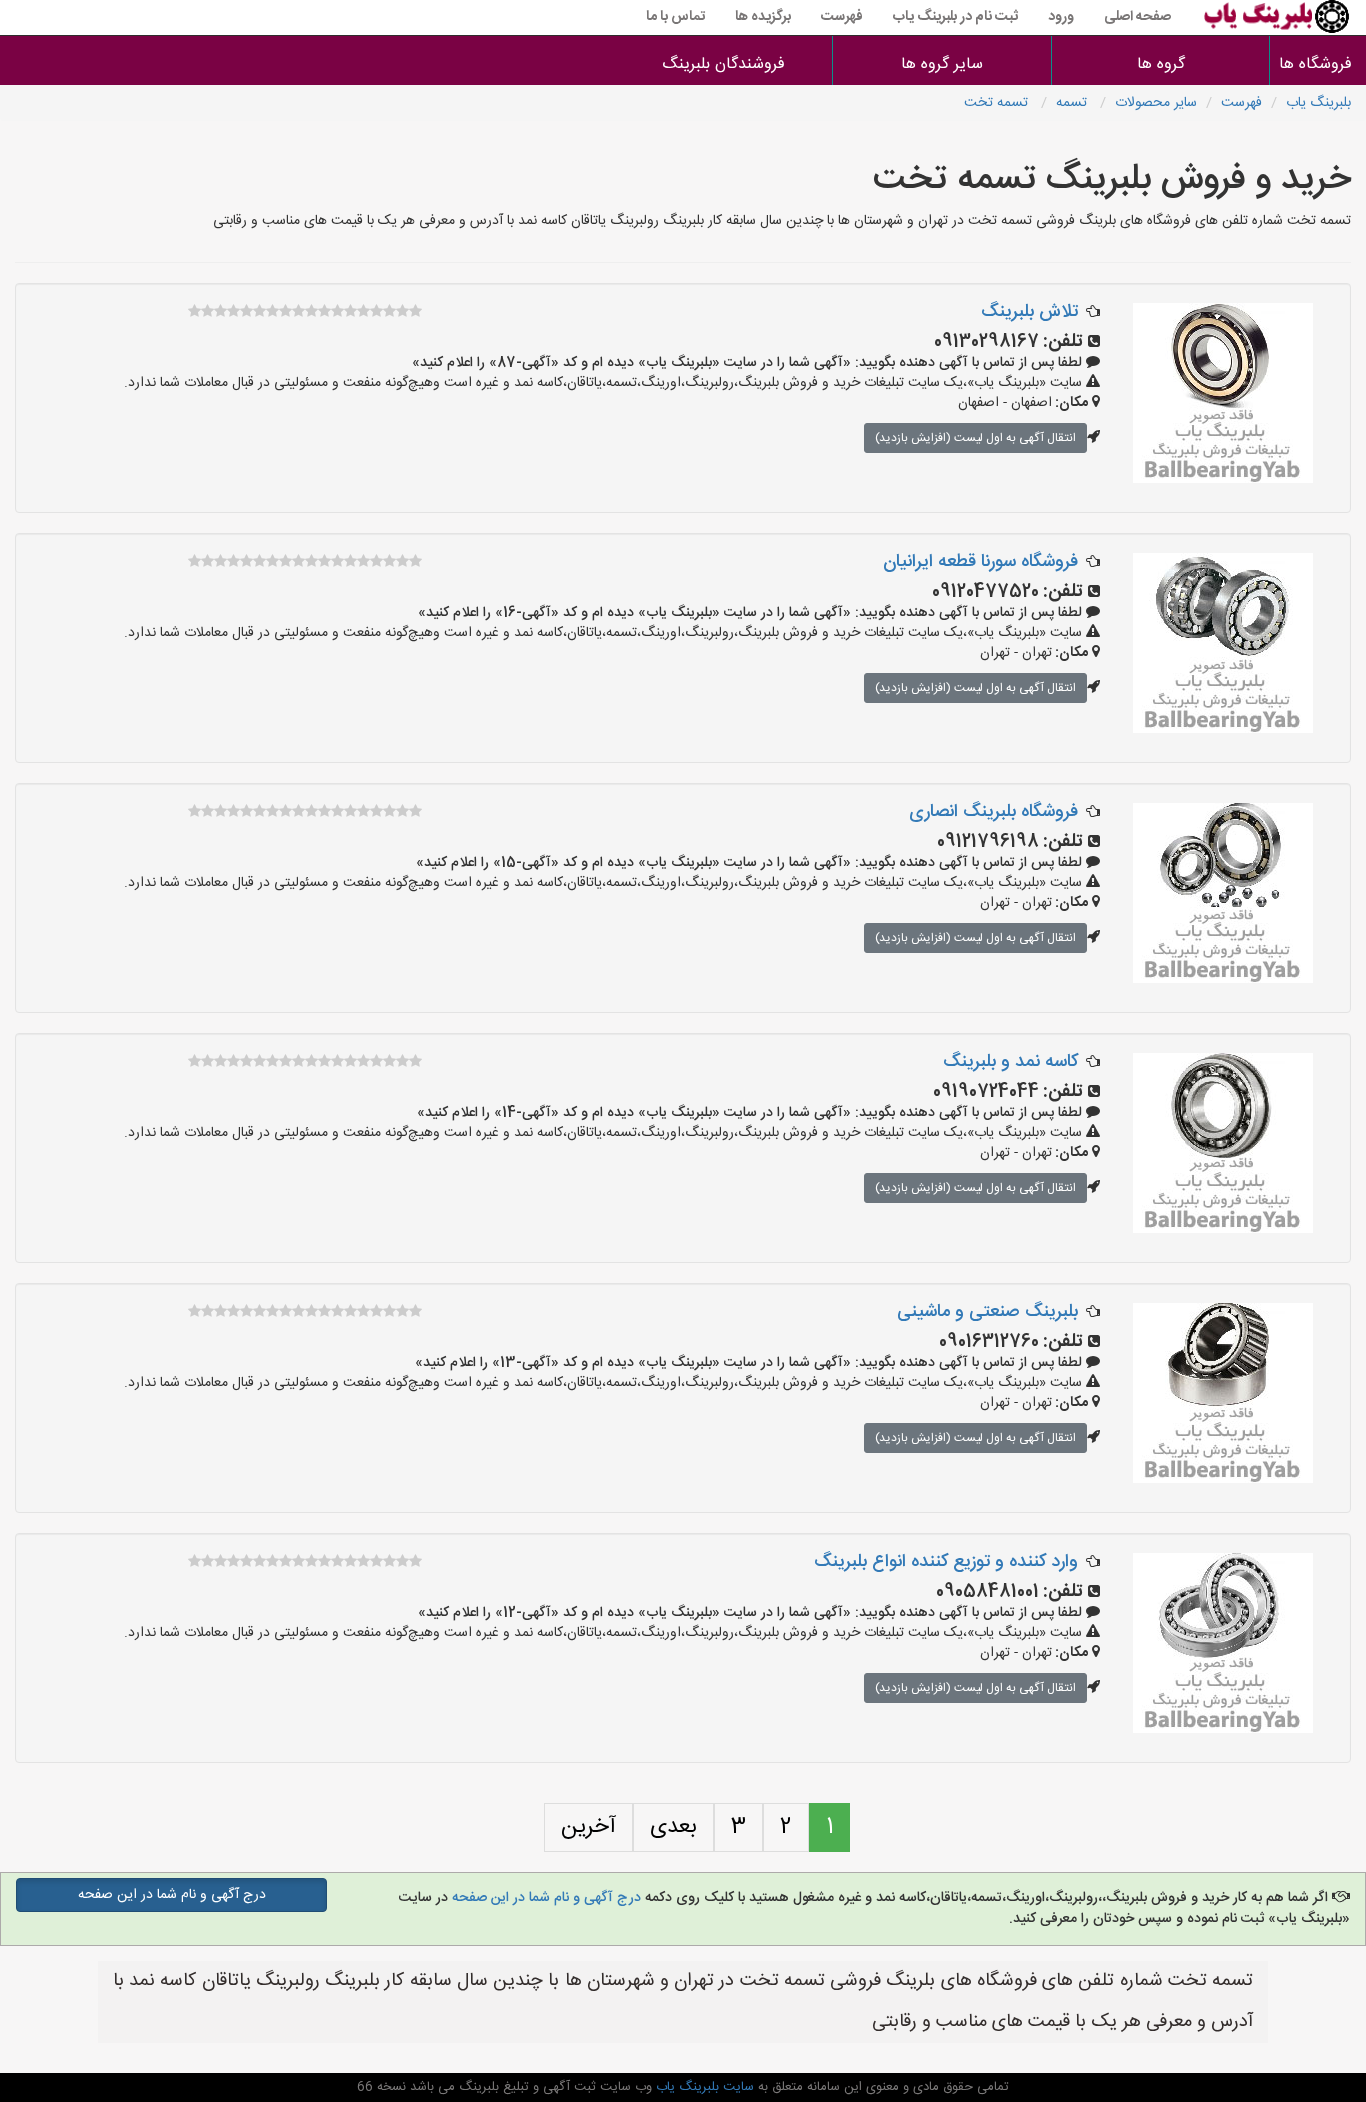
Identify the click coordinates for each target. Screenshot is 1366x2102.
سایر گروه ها (942, 64)
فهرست (842, 17)
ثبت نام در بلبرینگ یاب (955, 17)
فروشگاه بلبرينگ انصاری (993, 812)
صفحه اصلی (1137, 17)
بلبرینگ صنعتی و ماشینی (987, 1312)
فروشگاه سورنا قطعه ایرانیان (980, 562)
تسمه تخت (998, 103)
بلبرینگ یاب (1318, 103)
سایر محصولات (1156, 103)
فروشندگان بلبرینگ (723, 64)
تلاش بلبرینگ (1029, 312)
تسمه (1073, 103)
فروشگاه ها (1318, 64)
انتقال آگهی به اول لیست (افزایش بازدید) (975, 438)
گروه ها (1161, 64)
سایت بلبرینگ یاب (703, 2087)
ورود (1061, 17)
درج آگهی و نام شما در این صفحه (546, 1898)
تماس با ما (675, 17)
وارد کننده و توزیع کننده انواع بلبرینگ (946, 1562)
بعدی (673, 1827)
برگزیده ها (763, 17)
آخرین (588, 1827)
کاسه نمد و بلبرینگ (1010, 1062)
